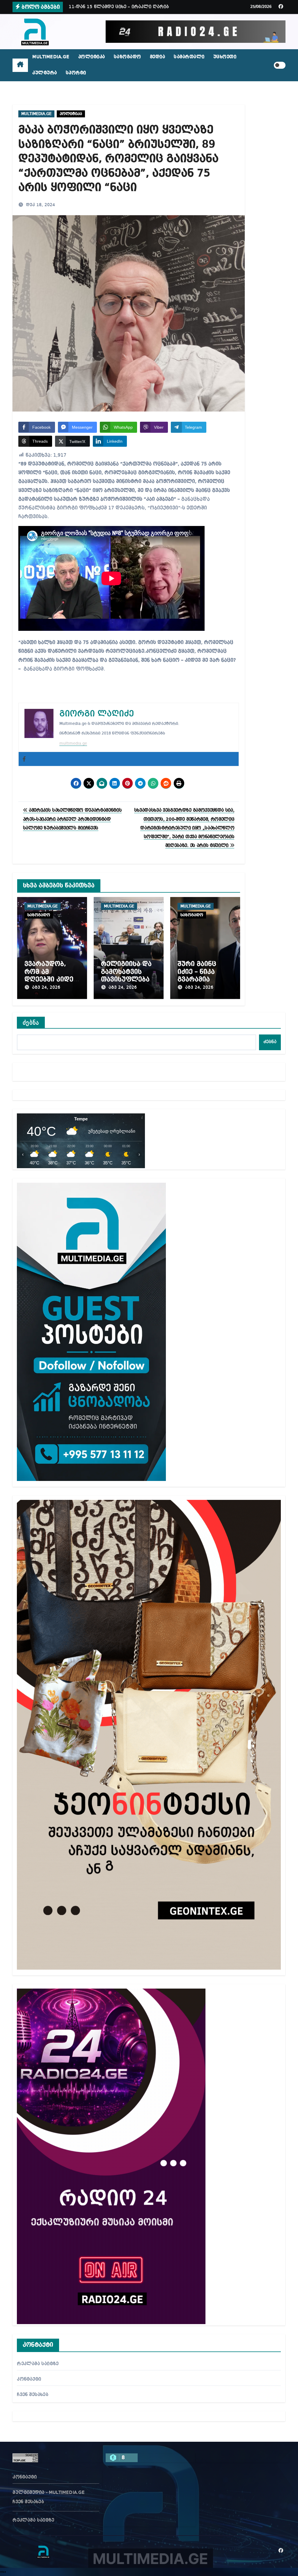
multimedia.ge (73, 744)
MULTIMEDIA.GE (51, 57)
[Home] (20, 65)
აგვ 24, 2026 (46, 988)
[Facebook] (24, 759)
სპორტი (76, 73)
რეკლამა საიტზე (38, 2364)
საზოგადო (127, 57)
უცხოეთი (225, 57)
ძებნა (31, 1023)
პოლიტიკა (92, 57)
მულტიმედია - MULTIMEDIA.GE (49, 2493)
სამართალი (189, 57)
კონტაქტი (29, 2379)
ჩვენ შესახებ (32, 2395)
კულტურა (45, 73)
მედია (158, 57)
